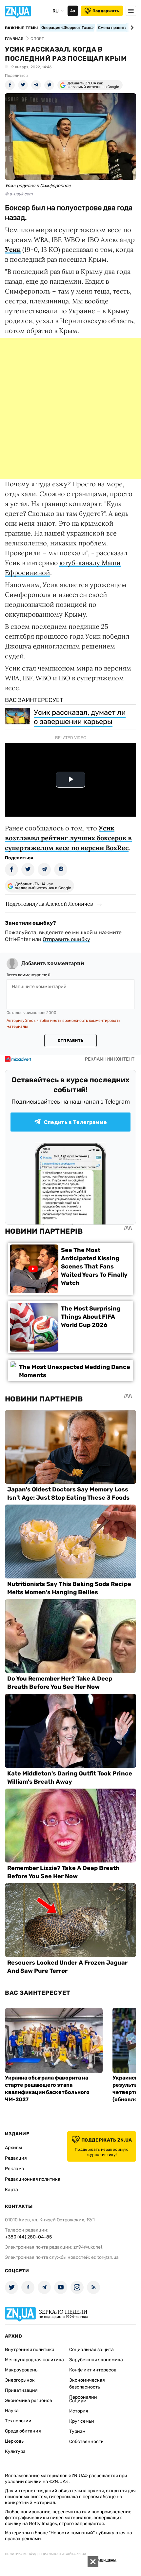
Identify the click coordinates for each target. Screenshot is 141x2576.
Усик (13, 249)
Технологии (18, 2421)
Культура (15, 2451)
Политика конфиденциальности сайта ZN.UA (46, 2554)
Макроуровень (21, 2370)
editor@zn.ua (105, 2257)
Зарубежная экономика (96, 2360)
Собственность (86, 2442)
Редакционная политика (33, 2179)
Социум (78, 2401)
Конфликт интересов (93, 2370)
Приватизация (21, 2390)
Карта (11, 2190)
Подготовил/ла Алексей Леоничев (49, 904)
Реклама (15, 2169)
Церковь (14, 2441)
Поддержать (106, 11)
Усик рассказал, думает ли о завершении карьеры (80, 717)
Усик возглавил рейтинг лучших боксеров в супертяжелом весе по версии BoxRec (68, 838)
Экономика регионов (29, 2400)
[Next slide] (131, 28)
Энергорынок (20, 2380)
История (79, 2411)
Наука (12, 2411)
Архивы (13, 2148)
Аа (73, 11)
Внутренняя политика (30, 2350)
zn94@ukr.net (88, 2247)
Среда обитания (23, 2431)
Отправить (70, 1041)
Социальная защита (91, 2350)
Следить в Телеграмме (75, 1122)
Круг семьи (82, 2421)
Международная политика (34, 2360)
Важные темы (21, 28)
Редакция (16, 2158)
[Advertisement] (70, 408)
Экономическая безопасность (87, 2384)
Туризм (77, 2431)
